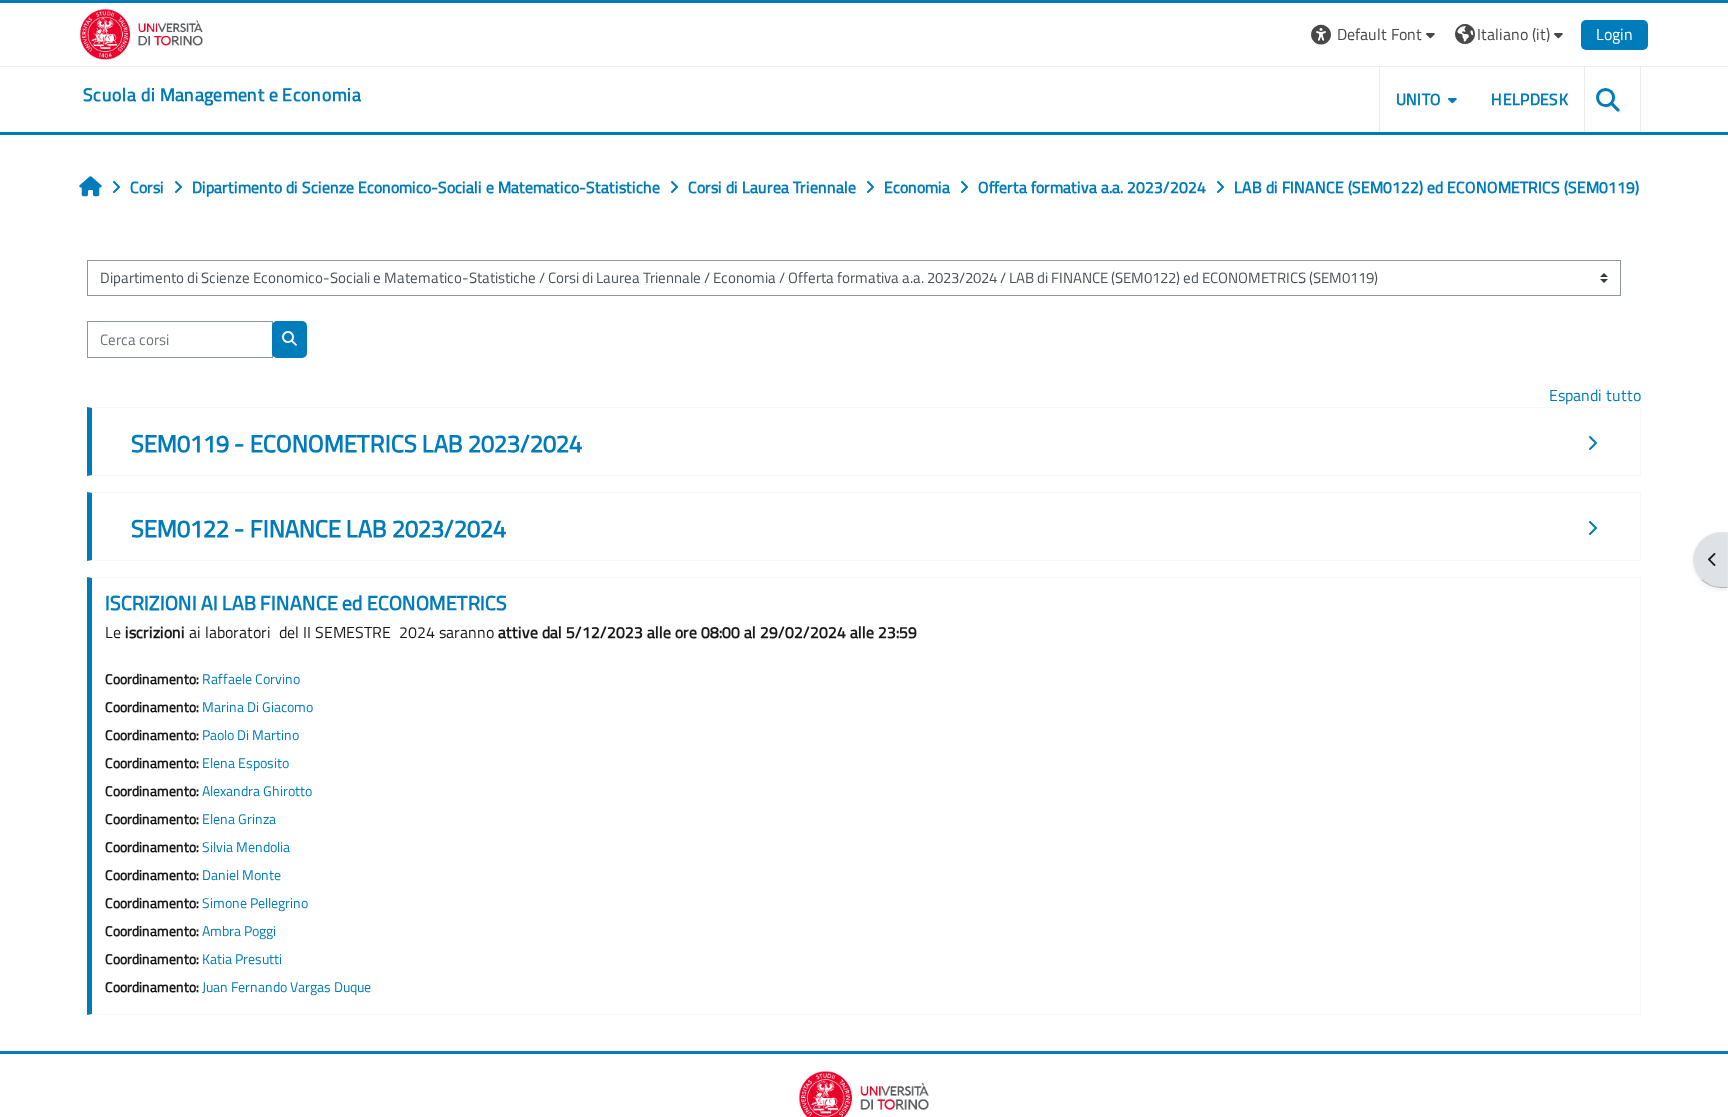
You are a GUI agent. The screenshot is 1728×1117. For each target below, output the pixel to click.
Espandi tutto (1595, 395)
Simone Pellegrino (255, 903)
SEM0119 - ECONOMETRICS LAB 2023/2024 (356, 443)
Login (1614, 34)
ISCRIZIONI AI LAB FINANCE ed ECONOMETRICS (306, 602)
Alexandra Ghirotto (257, 791)
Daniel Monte (241, 875)
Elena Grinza (239, 819)
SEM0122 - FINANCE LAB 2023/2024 (318, 528)
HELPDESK (1529, 99)
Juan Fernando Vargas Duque (286, 987)
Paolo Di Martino (250, 735)
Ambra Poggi (239, 931)
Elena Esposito (245, 763)
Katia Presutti (242, 959)
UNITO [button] (1419, 99)
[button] (1375, 34)
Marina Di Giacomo (257, 707)
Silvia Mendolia (246, 847)
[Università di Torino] (141, 32)
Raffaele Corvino (251, 679)
